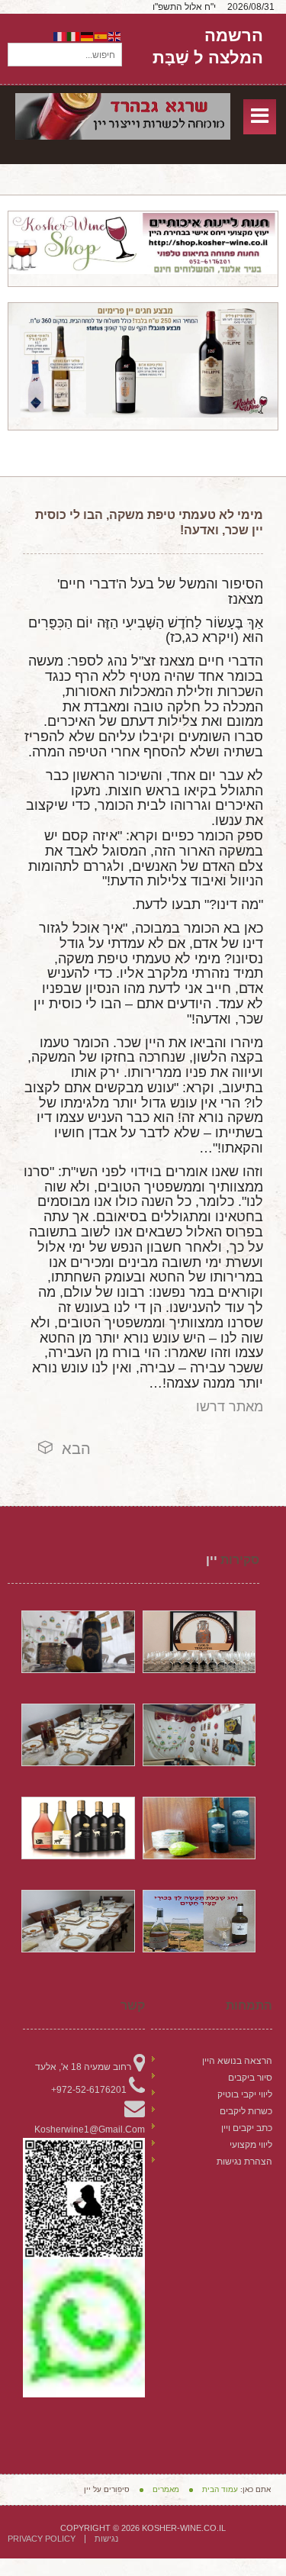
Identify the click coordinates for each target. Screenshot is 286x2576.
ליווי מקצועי (251, 2145)
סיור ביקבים (250, 2078)
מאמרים (166, 2489)
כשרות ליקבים (246, 2111)
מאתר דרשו (230, 1407)
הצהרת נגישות (244, 2162)
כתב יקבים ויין (247, 2128)
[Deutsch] (88, 36)
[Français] (60, 36)
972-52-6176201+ (89, 2090)
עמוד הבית (220, 2489)
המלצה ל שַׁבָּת (208, 58)
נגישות (106, 2539)
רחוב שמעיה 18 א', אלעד (83, 2067)
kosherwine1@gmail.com (90, 2129)
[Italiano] (74, 36)
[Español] (101, 36)
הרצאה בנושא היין (237, 2061)
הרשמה (234, 36)
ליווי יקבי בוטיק (245, 2094)
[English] (115, 36)
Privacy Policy (42, 2539)
